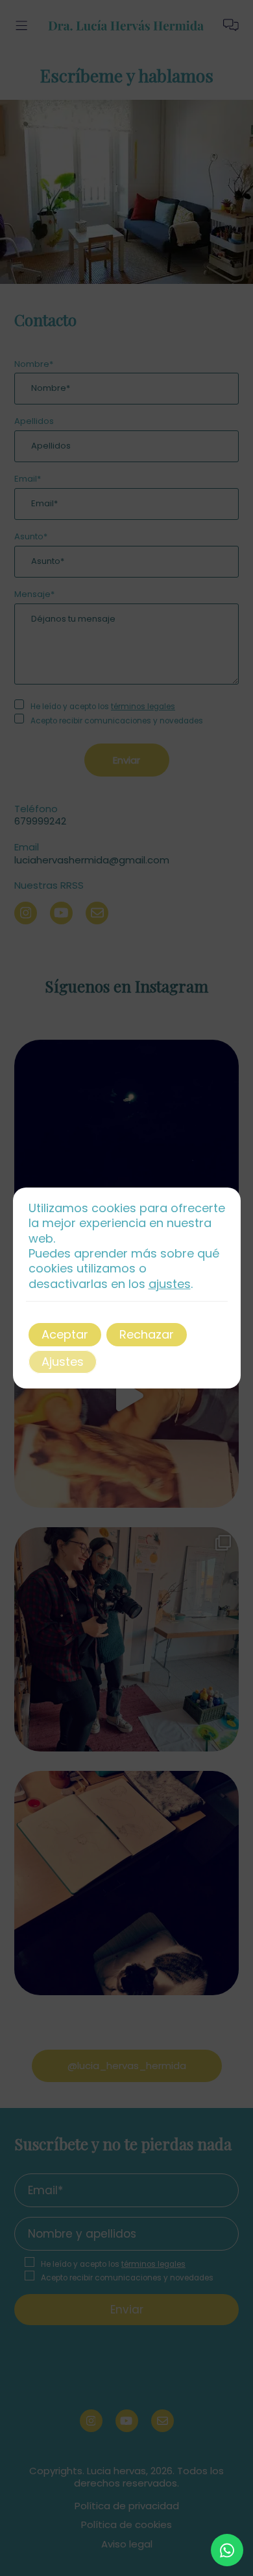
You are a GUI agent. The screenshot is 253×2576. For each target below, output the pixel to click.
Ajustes (63, 1362)
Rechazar (147, 1334)
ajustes (170, 1284)
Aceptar (65, 1334)
